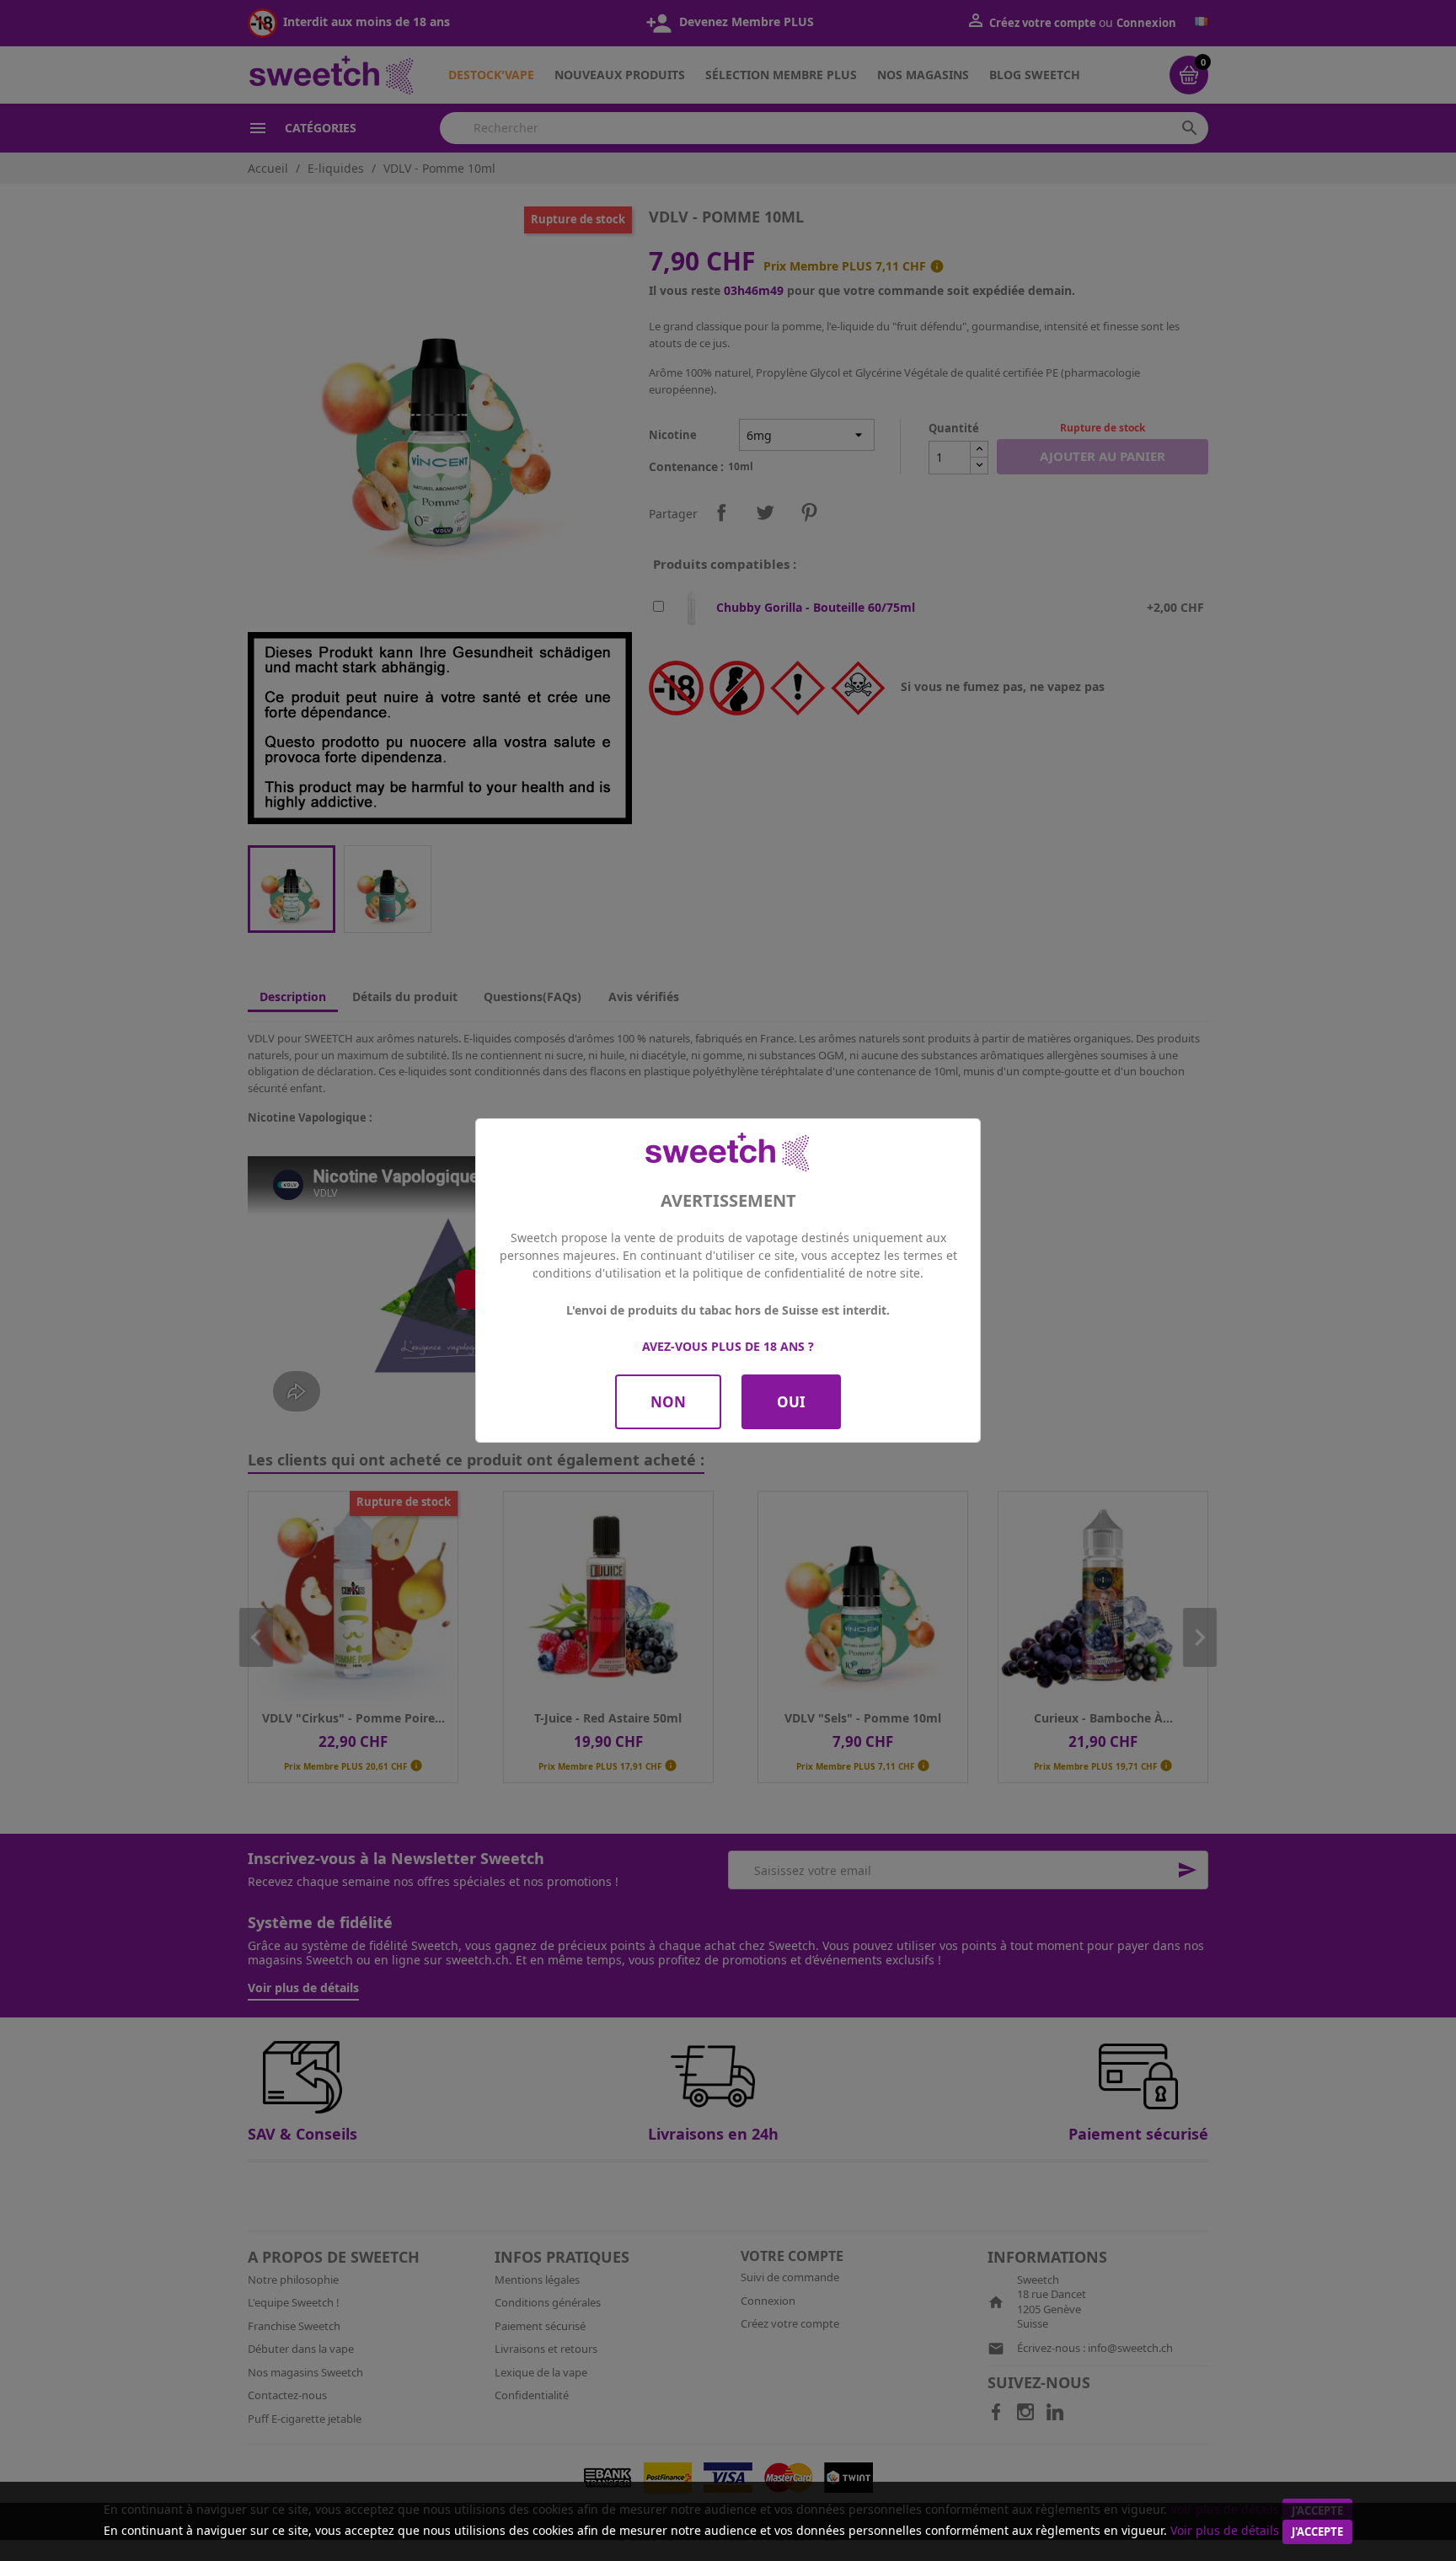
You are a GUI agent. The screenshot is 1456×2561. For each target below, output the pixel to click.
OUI (791, 1402)
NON (668, 1402)
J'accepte (1317, 2532)
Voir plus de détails (1225, 2530)
